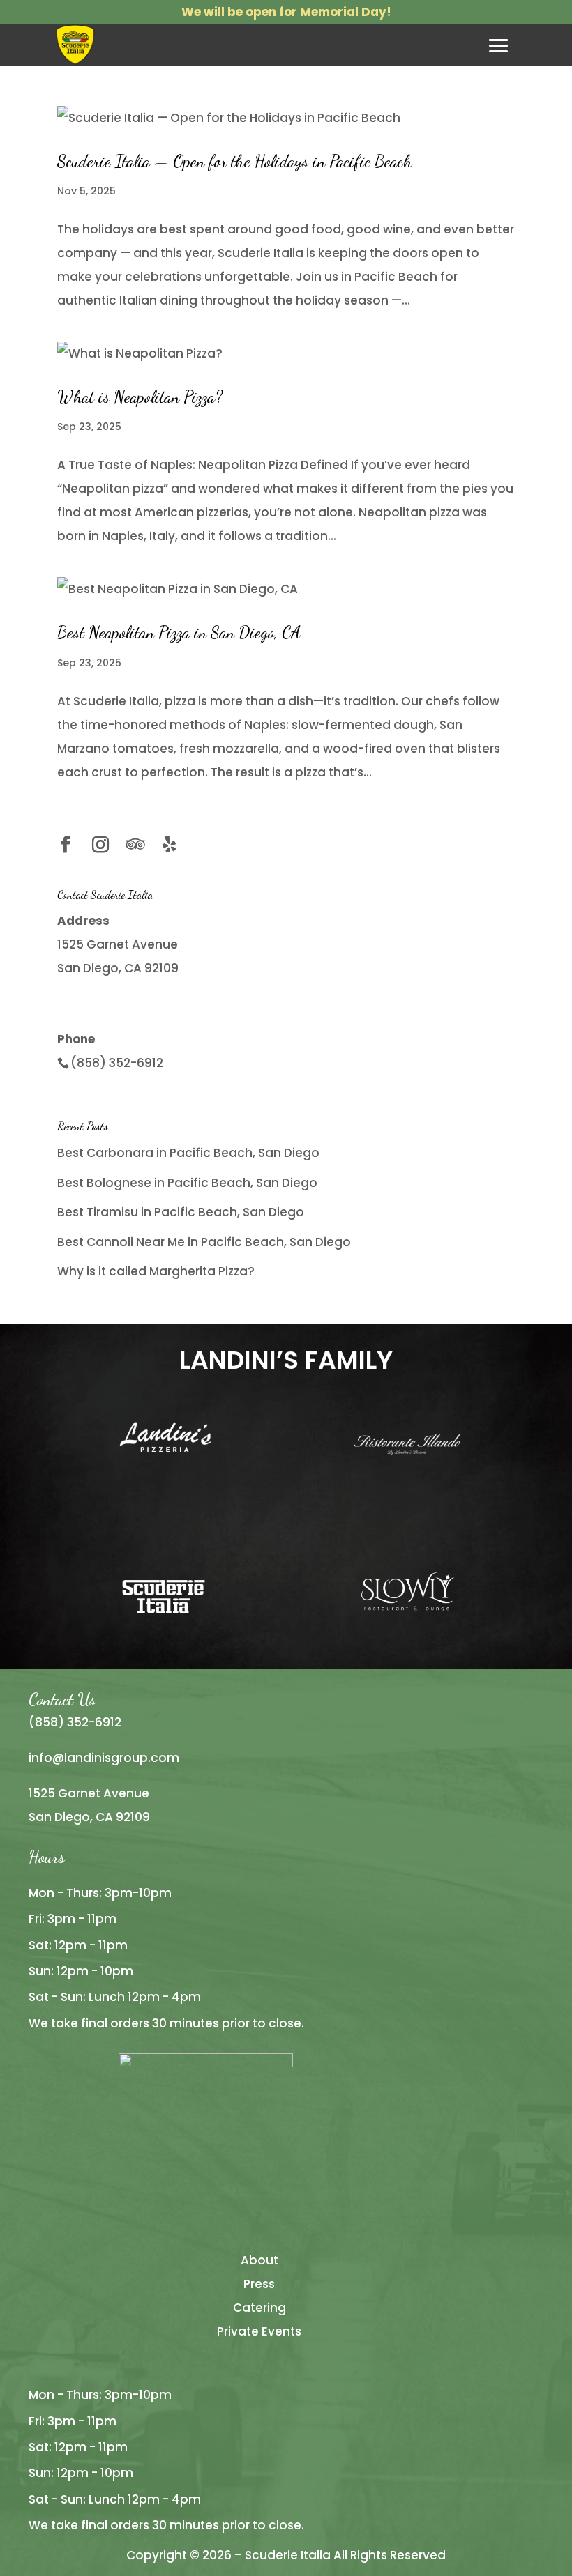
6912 (108, 1722)
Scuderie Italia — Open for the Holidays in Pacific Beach (235, 161)
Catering (259, 2308)
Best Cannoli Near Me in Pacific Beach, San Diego (204, 1242)
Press (259, 2284)
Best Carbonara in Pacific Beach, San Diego (188, 1153)
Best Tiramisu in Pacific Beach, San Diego (181, 1212)
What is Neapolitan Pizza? (140, 397)
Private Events (259, 2331)
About (259, 2260)
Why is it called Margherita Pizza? (156, 1271)
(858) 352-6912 (117, 1063)
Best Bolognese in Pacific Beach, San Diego (187, 1183)
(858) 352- (62, 1722)
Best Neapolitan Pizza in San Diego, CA (179, 632)
